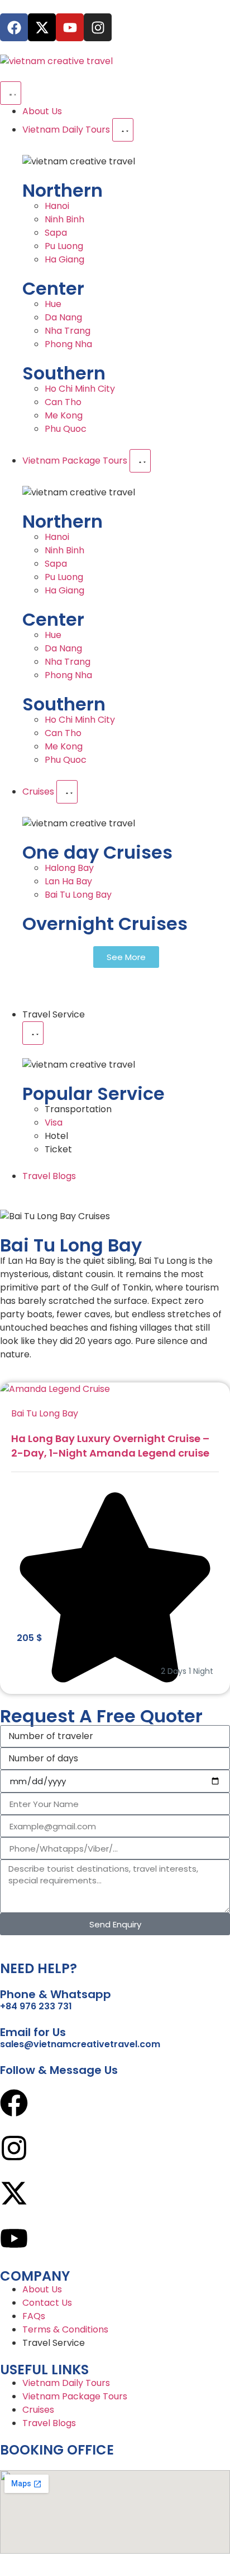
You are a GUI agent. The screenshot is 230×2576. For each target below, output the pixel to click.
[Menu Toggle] (11, 93)
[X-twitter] (42, 27)
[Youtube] (70, 27)
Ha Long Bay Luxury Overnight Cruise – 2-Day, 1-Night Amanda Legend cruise (110, 1446)
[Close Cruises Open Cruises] (67, 792)
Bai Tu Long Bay (45, 1413)
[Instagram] (98, 27)
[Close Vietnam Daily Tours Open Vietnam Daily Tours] (123, 130)
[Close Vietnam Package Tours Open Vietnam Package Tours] (140, 461)
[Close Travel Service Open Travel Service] (33, 1033)
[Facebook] (14, 27)
